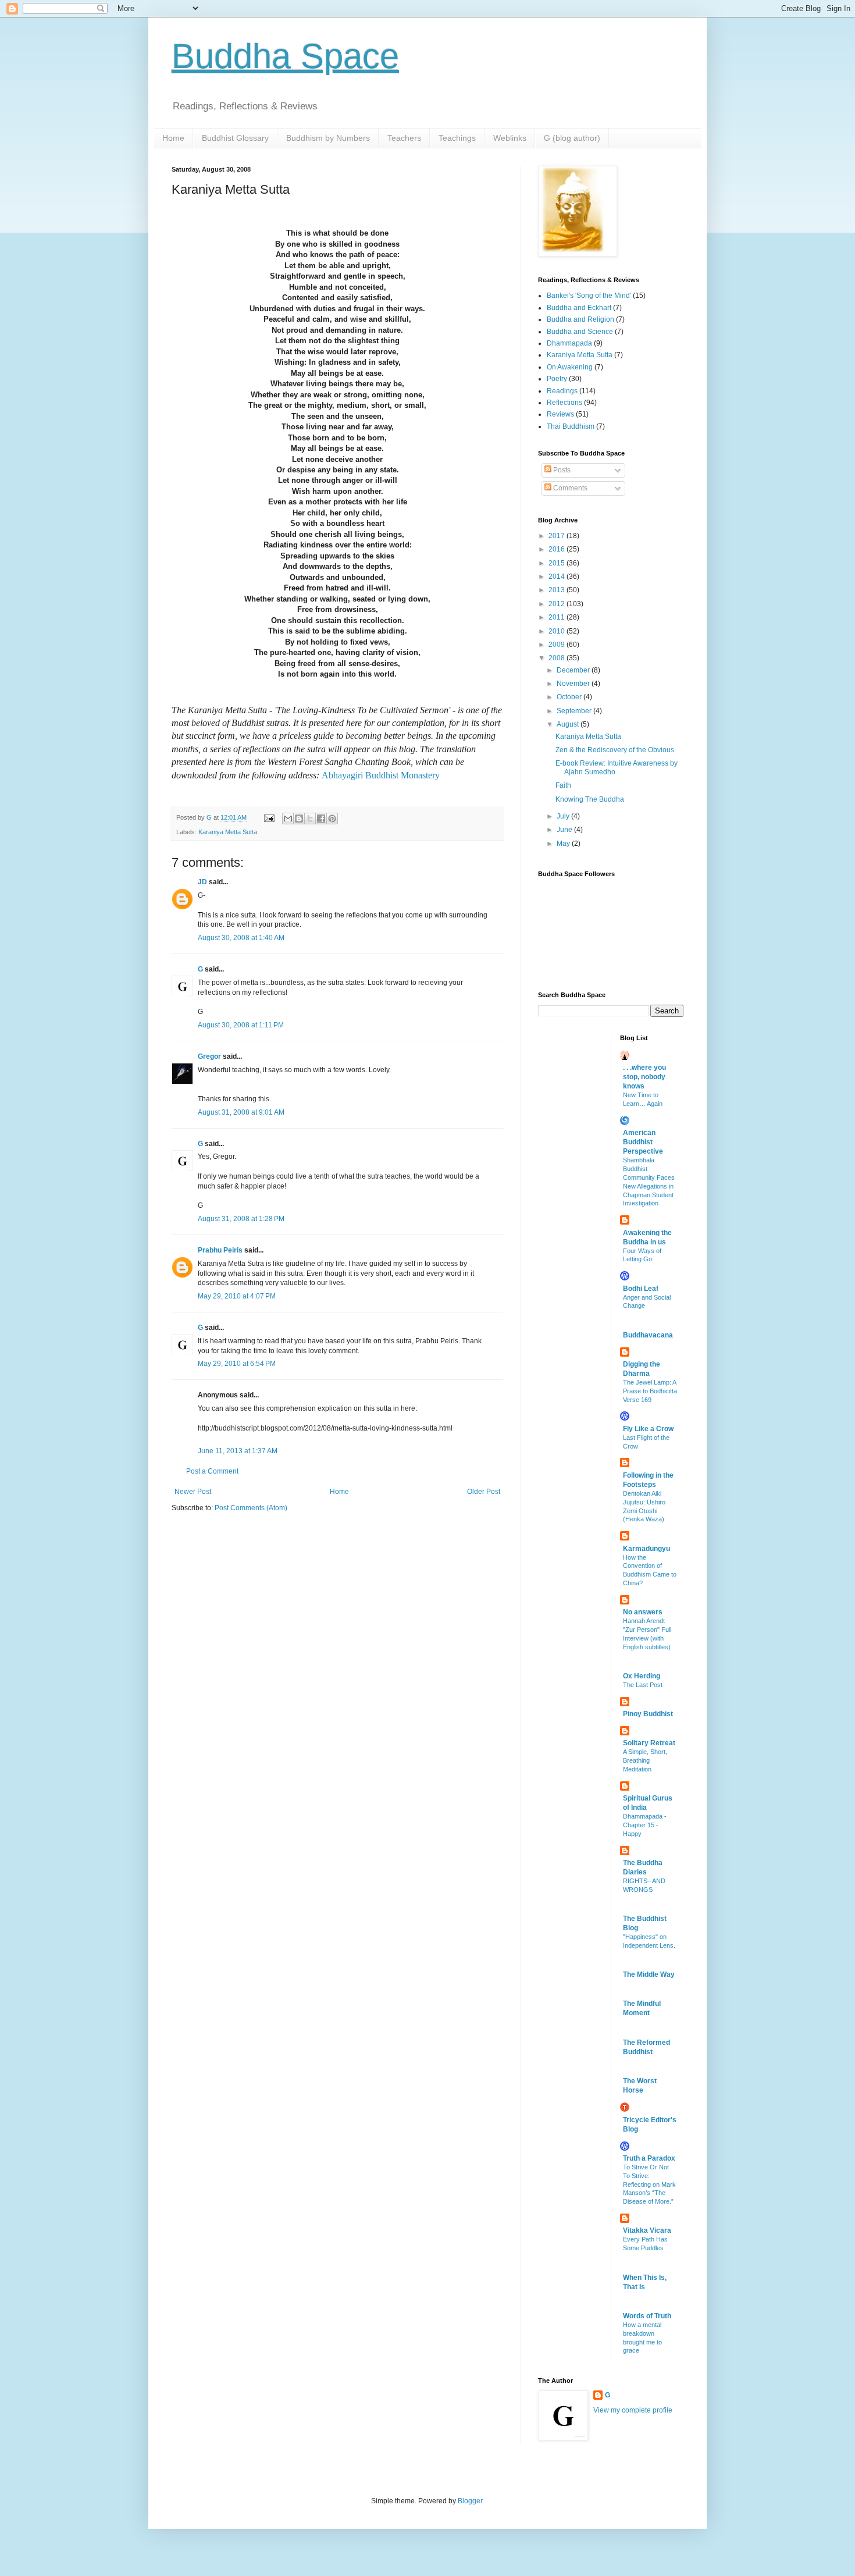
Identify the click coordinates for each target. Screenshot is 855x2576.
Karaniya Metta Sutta (228, 832)
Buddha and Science (580, 332)
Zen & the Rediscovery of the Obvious (615, 750)
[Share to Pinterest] (332, 819)
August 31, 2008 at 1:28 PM (241, 1219)
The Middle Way (649, 1974)
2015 (557, 563)
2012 (557, 604)
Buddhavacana (648, 1335)
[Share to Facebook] (321, 819)
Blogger (470, 2501)
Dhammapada (569, 343)
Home (173, 138)
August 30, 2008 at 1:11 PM (241, 1025)
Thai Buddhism (571, 426)
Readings (562, 391)
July (564, 816)
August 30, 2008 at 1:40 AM (241, 938)
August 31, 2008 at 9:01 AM (241, 1112)
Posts (561, 470)
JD (202, 882)
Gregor (209, 1056)
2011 (557, 617)
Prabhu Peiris (220, 1250)
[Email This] (288, 819)
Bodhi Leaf (641, 1289)
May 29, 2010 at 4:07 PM (237, 1296)
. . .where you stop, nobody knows (644, 1077)
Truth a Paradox (649, 2158)
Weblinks (510, 138)
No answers (643, 1612)
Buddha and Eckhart (579, 308)
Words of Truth (647, 2316)
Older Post (484, 1492)
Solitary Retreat (649, 1743)
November (574, 684)
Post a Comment (212, 1471)
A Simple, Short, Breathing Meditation (645, 1760)
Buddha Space (285, 56)
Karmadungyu (646, 1549)
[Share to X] (310, 819)
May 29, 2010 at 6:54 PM (237, 1364)
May (564, 844)
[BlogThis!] (299, 819)
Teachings (457, 138)
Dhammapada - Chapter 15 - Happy (645, 1825)
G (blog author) (572, 138)
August (569, 724)
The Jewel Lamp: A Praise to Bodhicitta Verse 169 (650, 1391)
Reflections (564, 403)
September (575, 711)
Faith (563, 785)
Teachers (404, 138)
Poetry (557, 379)
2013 (557, 590)
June (565, 830)
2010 (557, 631)
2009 (557, 645)
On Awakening (570, 367)
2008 (557, 658)
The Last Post (643, 1685)
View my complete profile (633, 2410)
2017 (557, 536)
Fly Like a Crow (648, 1429)
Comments (569, 488)
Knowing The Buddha (590, 799)
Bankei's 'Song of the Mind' (589, 296)
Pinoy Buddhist (648, 1714)
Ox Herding (642, 1676)
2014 (557, 577)
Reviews (560, 414)
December (574, 670)
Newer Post (193, 1492)
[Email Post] (269, 817)
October (570, 697)
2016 (557, 549)
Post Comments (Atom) (251, 1508)
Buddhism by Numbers (328, 138)
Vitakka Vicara (647, 2230)
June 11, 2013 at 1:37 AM (238, 1451)
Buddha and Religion (580, 319)
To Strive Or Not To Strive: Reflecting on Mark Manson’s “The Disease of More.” (649, 2184)
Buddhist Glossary (235, 138)
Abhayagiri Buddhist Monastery (381, 775)
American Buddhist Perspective (643, 1142)
